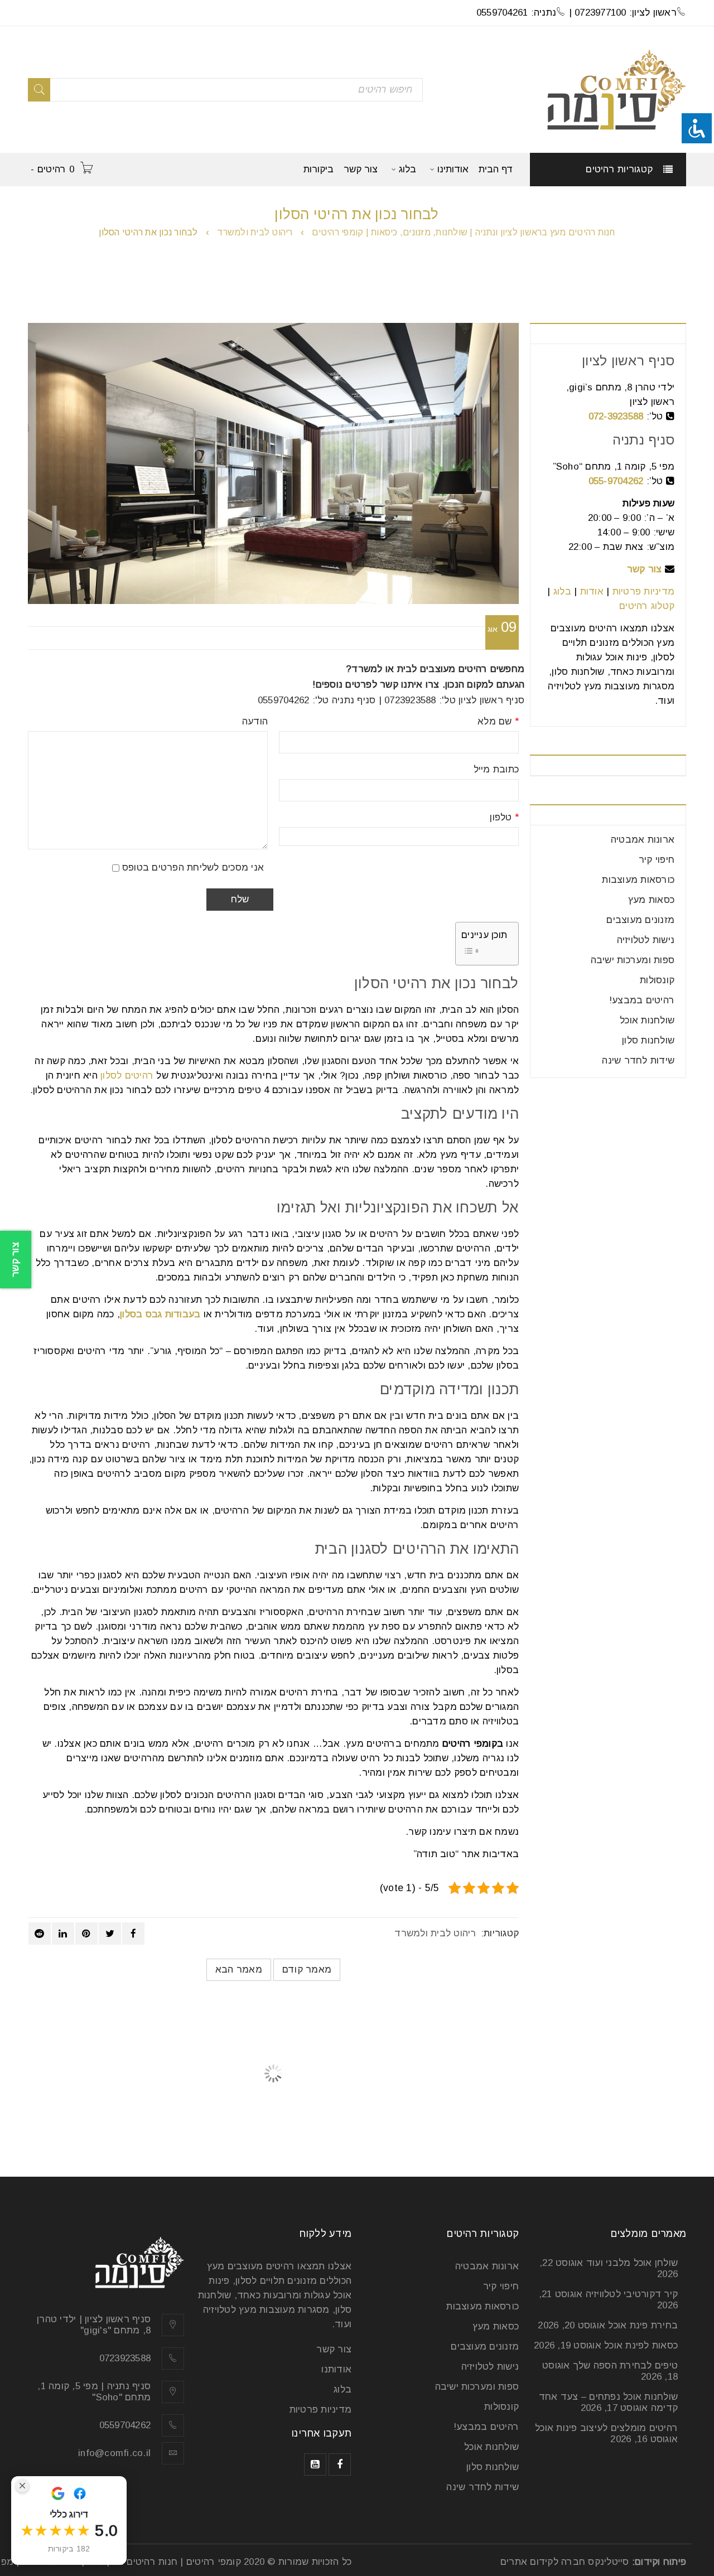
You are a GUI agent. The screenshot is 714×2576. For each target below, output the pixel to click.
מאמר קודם (307, 1970)
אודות (592, 591)
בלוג (562, 591)
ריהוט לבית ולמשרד (255, 232)
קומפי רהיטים (214, 2562)
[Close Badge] (22, 2486)
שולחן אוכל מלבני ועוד (632, 2263)
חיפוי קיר (657, 860)
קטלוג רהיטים (647, 606)
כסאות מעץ (651, 900)
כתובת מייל (496, 770)
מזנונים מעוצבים (640, 920)
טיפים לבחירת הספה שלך (625, 2365)
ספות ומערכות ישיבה (633, 960)
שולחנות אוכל (647, 1020)
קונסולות (657, 980)
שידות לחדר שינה (638, 1060)
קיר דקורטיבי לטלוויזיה (632, 2294)
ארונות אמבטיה (643, 840)
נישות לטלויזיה (646, 940)
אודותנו (336, 2369)
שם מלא (498, 722)
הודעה (255, 722)
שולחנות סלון (648, 1040)
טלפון (504, 818)
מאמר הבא (239, 1970)
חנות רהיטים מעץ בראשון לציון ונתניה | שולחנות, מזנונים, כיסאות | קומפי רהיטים (463, 232)
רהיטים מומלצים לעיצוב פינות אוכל (606, 2428)
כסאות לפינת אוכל (641, 2345)
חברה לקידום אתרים (543, 2562)
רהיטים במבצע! (642, 1000)
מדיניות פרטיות (644, 591)
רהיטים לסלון (127, 1076)
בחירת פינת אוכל (643, 2325)
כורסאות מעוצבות (638, 880)
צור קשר (645, 569)
